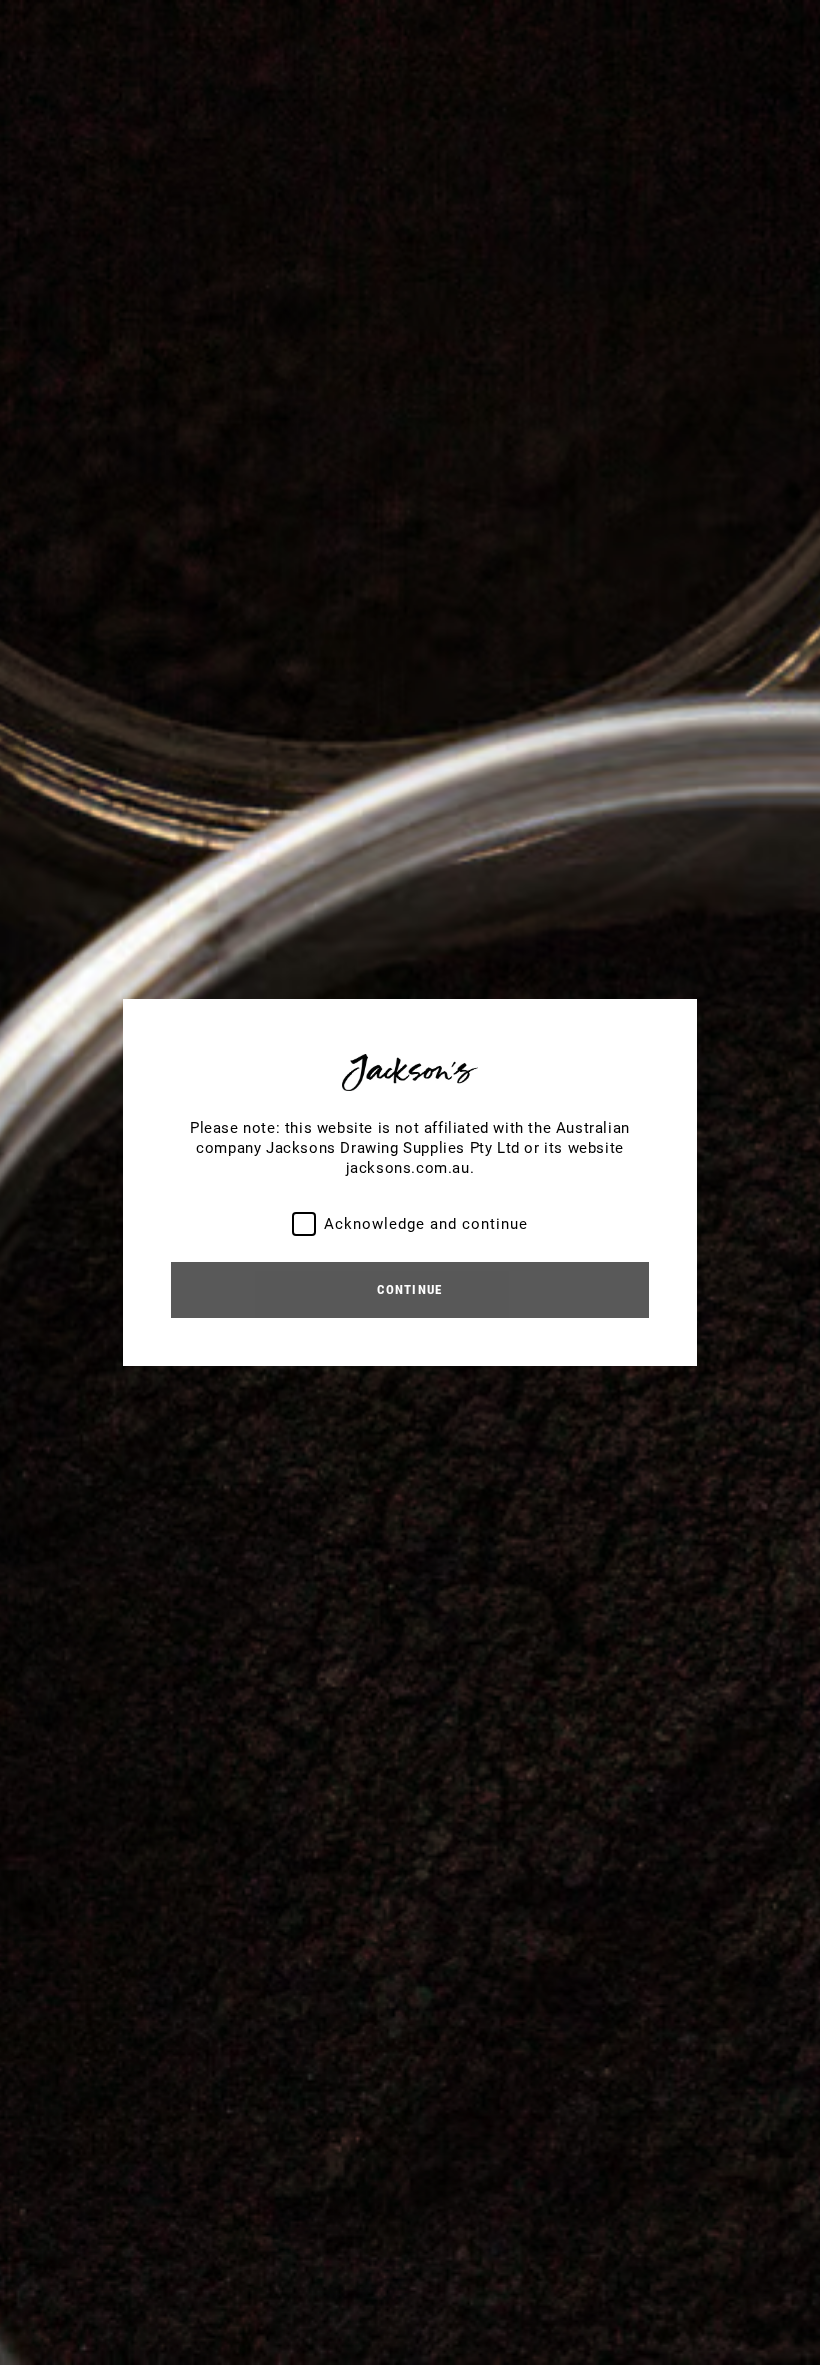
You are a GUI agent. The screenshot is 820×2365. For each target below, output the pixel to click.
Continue (409, 1289)
